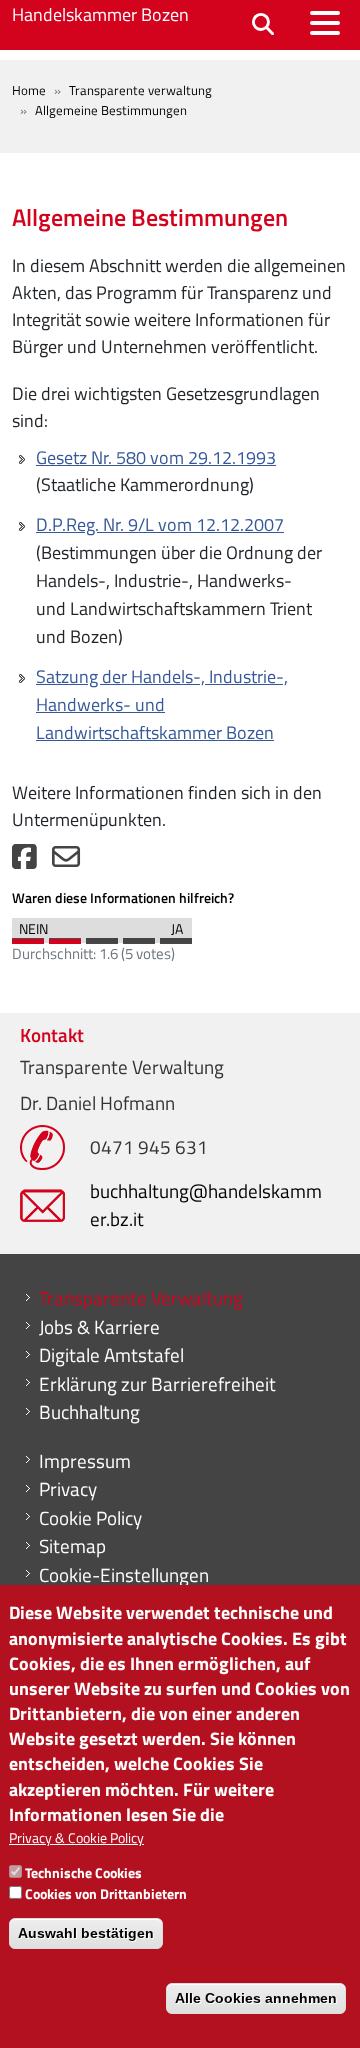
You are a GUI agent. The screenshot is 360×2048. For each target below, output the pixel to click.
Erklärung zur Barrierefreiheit (157, 1384)
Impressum (85, 1461)
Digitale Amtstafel (111, 1355)
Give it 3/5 (102, 936)
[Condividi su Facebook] (24, 861)
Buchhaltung (89, 1412)
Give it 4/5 (139, 936)
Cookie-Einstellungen (124, 1575)
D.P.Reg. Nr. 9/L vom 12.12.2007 (160, 524)
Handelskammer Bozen (100, 14)
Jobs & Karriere (99, 1327)
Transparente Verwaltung (141, 1298)
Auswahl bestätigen (86, 1933)
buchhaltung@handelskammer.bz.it (206, 1204)
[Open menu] (325, 23)
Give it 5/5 (176, 936)
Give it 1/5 (28, 936)
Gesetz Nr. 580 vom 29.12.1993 (156, 457)
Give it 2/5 (65, 936)
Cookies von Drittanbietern (106, 1893)
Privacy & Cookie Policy (76, 1837)
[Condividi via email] (66, 861)
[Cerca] (263, 25)
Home (29, 90)
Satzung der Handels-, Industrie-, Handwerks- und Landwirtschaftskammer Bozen (162, 704)
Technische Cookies (83, 1872)
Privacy (68, 1489)
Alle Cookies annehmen (256, 1998)
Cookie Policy (90, 1518)
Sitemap (72, 1546)
